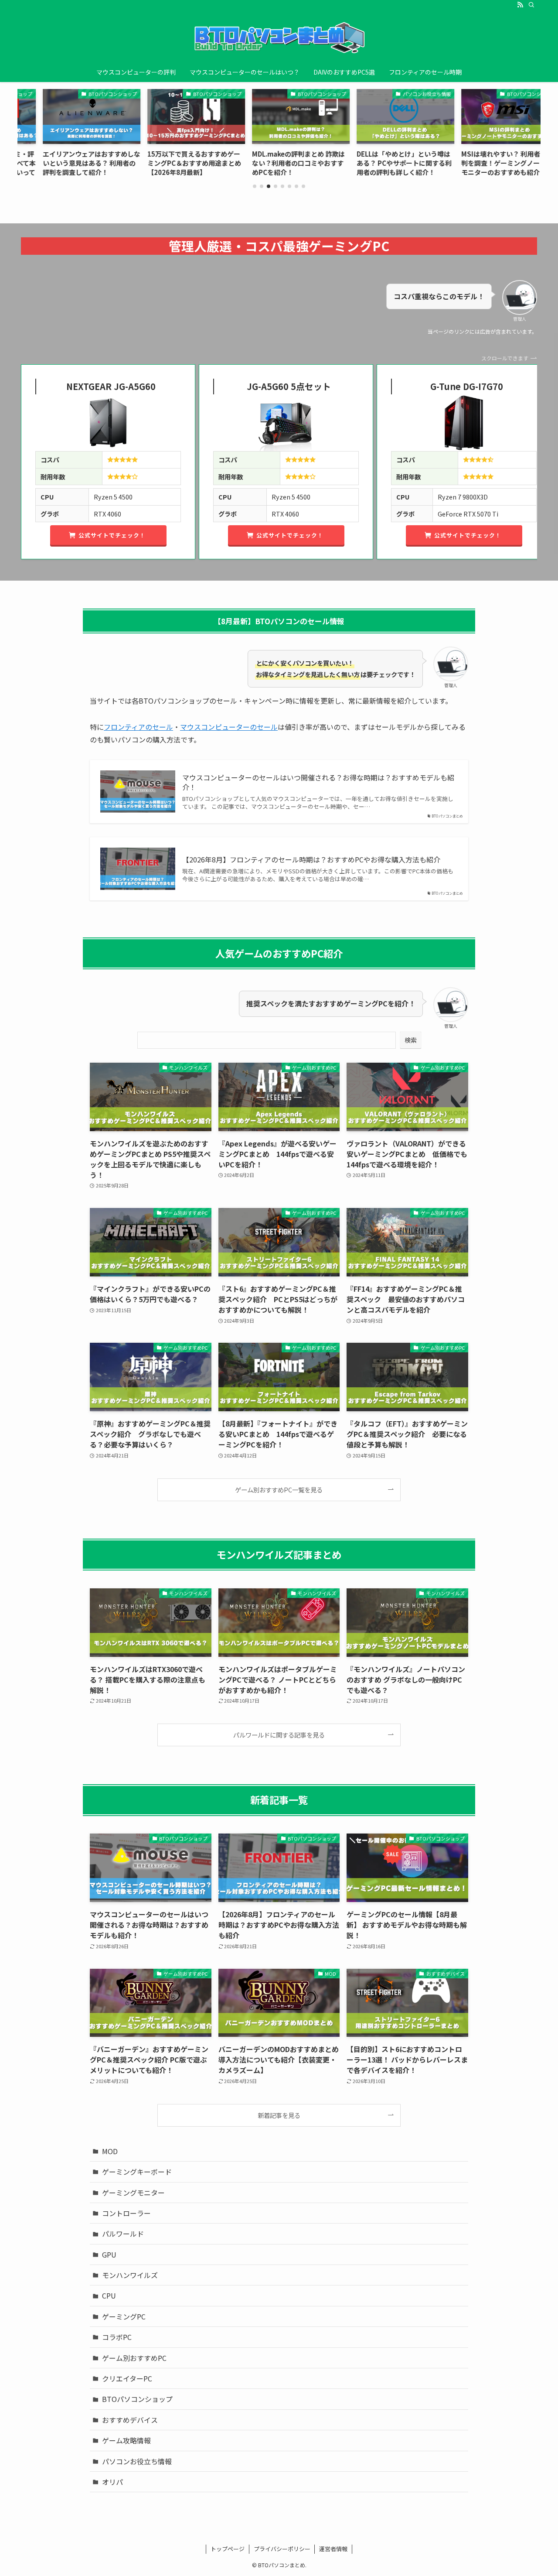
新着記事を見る (279, 2115)
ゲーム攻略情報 (126, 2440)
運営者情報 (333, 2549)
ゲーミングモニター (133, 2193)
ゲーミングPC (124, 2316)
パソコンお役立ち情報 (137, 2461)
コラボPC (117, 2337)
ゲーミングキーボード (137, 2172)
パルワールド (123, 2234)
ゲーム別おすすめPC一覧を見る (279, 1490)
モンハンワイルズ (130, 2275)
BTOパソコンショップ (137, 2399)
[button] (255, 186)
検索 (411, 1040)
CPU (109, 2295)
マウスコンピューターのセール (229, 727)
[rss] (520, 5)
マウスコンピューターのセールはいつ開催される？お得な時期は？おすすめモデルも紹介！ (318, 782)
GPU (109, 2254)
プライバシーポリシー (282, 2549)
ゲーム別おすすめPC (134, 2358)
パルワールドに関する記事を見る (279, 1735)
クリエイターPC (127, 2378)
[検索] (531, 5)
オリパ (112, 2482)
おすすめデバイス (130, 2420)
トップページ (228, 2549)
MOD (110, 2151)
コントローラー (126, 2213)
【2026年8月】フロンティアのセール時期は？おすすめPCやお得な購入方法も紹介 (311, 859)
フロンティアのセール (138, 727)
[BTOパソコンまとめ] (279, 38)
